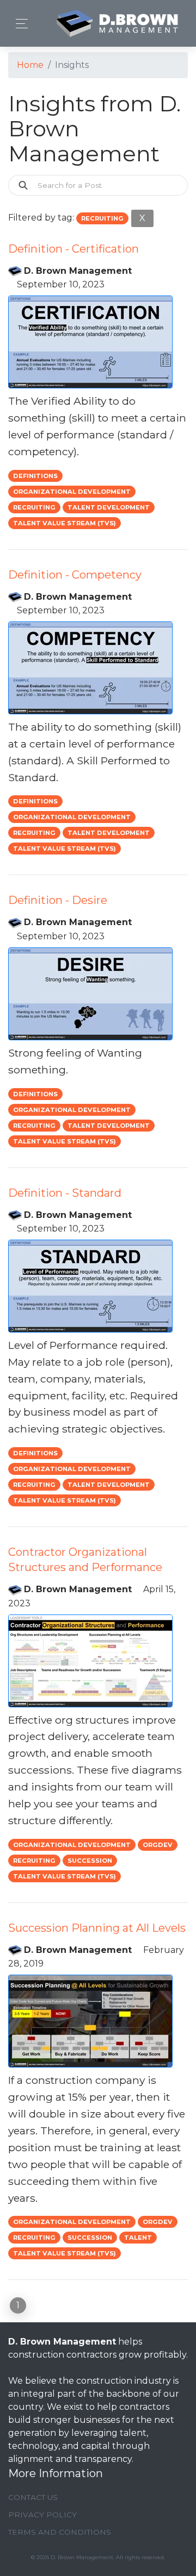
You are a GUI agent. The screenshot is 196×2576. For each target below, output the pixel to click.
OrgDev (158, 1845)
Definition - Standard (65, 1193)
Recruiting (34, 507)
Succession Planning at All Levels (97, 1928)
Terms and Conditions (60, 2532)
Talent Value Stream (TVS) (65, 523)
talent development (109, 507)
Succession (90, 1861)
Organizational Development (72, 492)
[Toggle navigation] (19, 24)
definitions (35, 476)
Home (30, 65)
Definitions (35, 1094)
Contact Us (33, 2497)
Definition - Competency (75, 575)
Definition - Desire (58, 900)
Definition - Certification (73, 249)
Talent (138, 2238)
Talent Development (109, 1485)
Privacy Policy (42, 2515)
